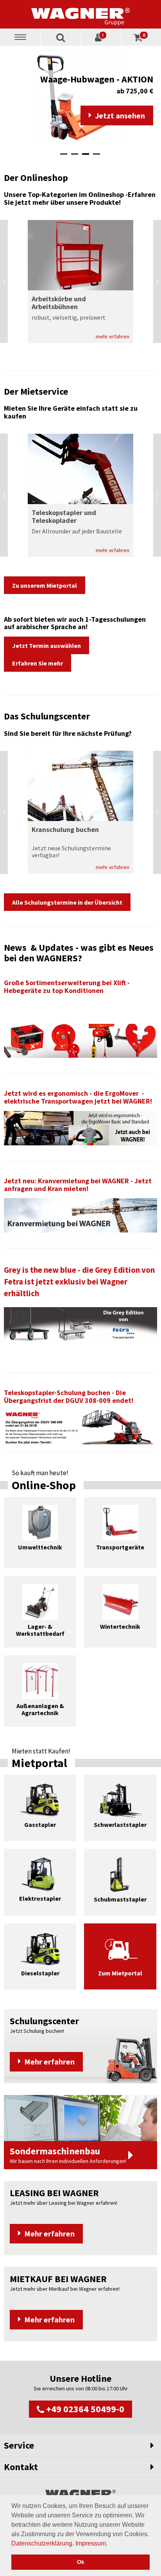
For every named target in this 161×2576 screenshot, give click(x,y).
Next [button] (157, 282)
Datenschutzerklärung (42, 2543)
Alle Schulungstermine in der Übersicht (67, 902)
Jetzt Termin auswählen (47, 646)
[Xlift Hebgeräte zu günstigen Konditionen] (80, 1040)
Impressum (91, 2543)
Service (19, 2445)
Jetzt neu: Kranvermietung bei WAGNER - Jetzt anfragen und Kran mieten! (78, 1185)
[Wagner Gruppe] (80, 14)
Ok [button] (81, 2562)
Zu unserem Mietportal (45, 585)
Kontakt (21, 2467)
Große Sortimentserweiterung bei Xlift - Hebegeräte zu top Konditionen (67, 987)
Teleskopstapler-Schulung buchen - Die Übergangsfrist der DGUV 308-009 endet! (69, 1396)
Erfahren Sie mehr (38, 663)
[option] (80, 98)
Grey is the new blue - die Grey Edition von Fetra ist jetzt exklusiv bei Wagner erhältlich (79, 1282)
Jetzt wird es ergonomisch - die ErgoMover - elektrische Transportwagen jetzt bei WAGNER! (78, 1097)
